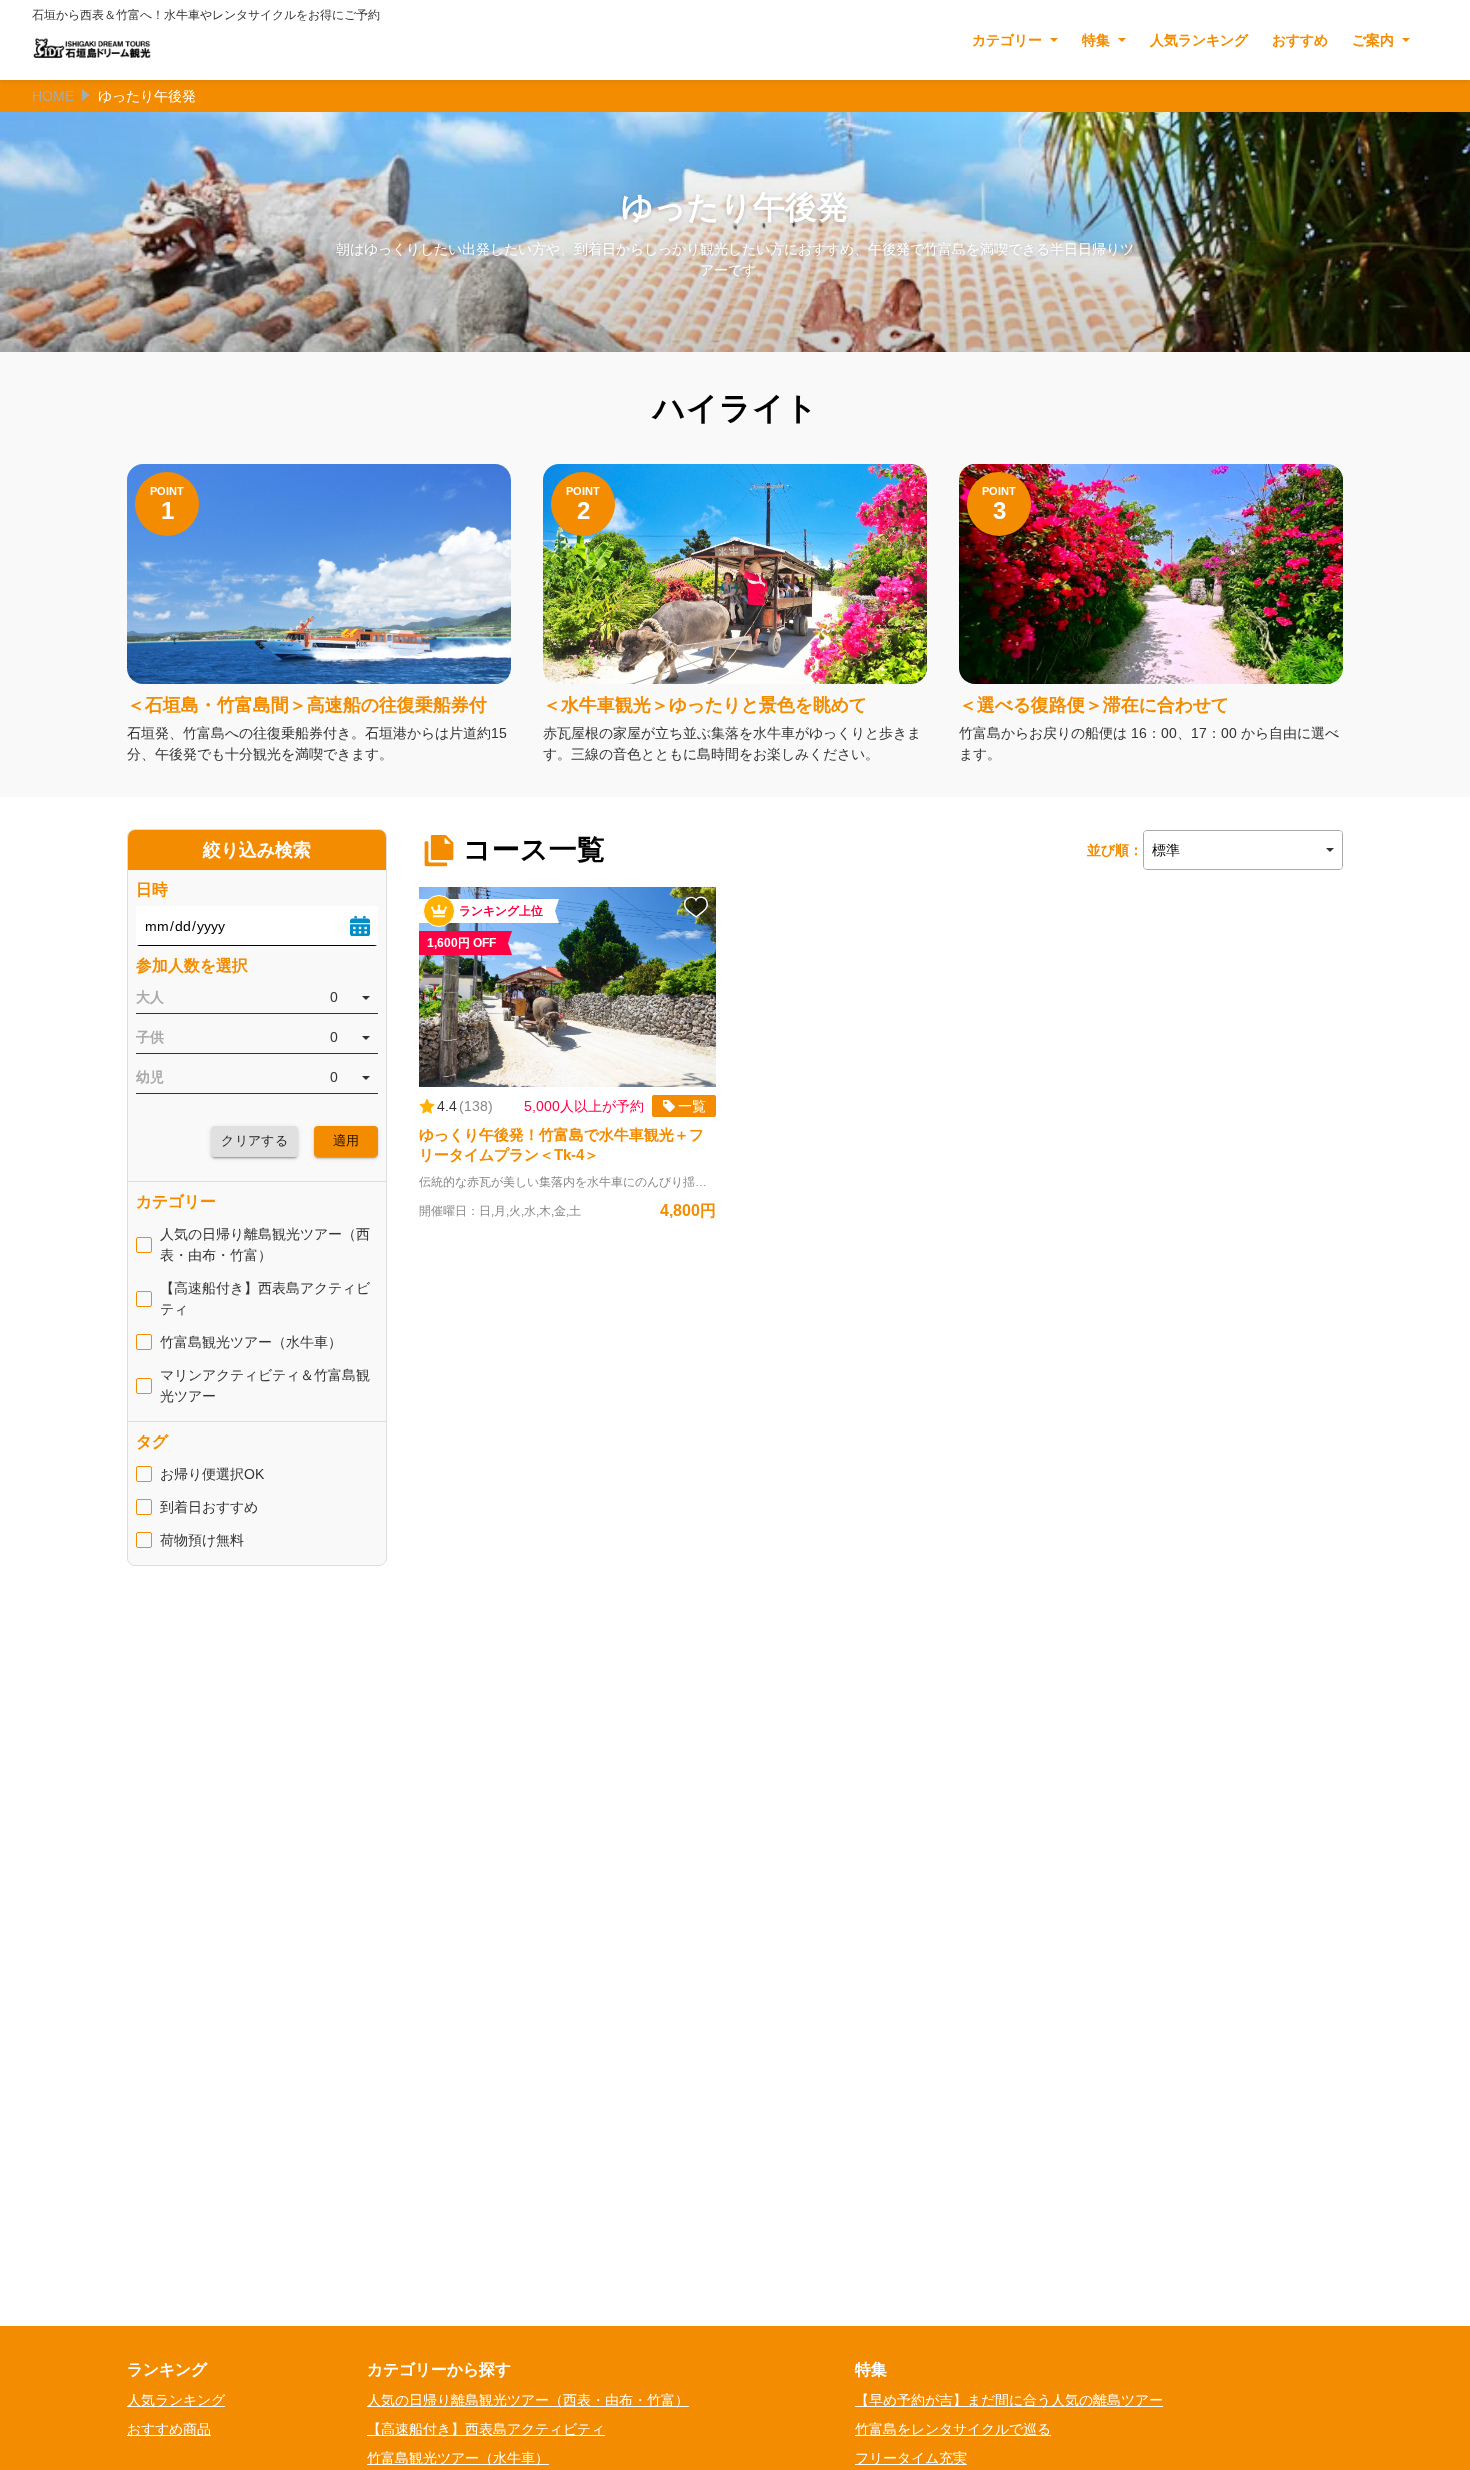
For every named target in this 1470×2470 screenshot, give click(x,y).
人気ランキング (1199, 40)
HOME (53, 96)
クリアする (254, 1140)
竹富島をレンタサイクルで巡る (953, 2429)
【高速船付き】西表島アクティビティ (486, 2429)
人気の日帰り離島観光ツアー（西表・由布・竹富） (528, 2400)
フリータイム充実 (911, 2458)
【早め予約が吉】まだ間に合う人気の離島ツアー (1009, 2400)
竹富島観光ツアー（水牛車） (458, 2458)
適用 (346, 1140)
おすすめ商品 (169, 2429)
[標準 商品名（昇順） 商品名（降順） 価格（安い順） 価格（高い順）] (1243, 850)
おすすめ (1300, 40)
